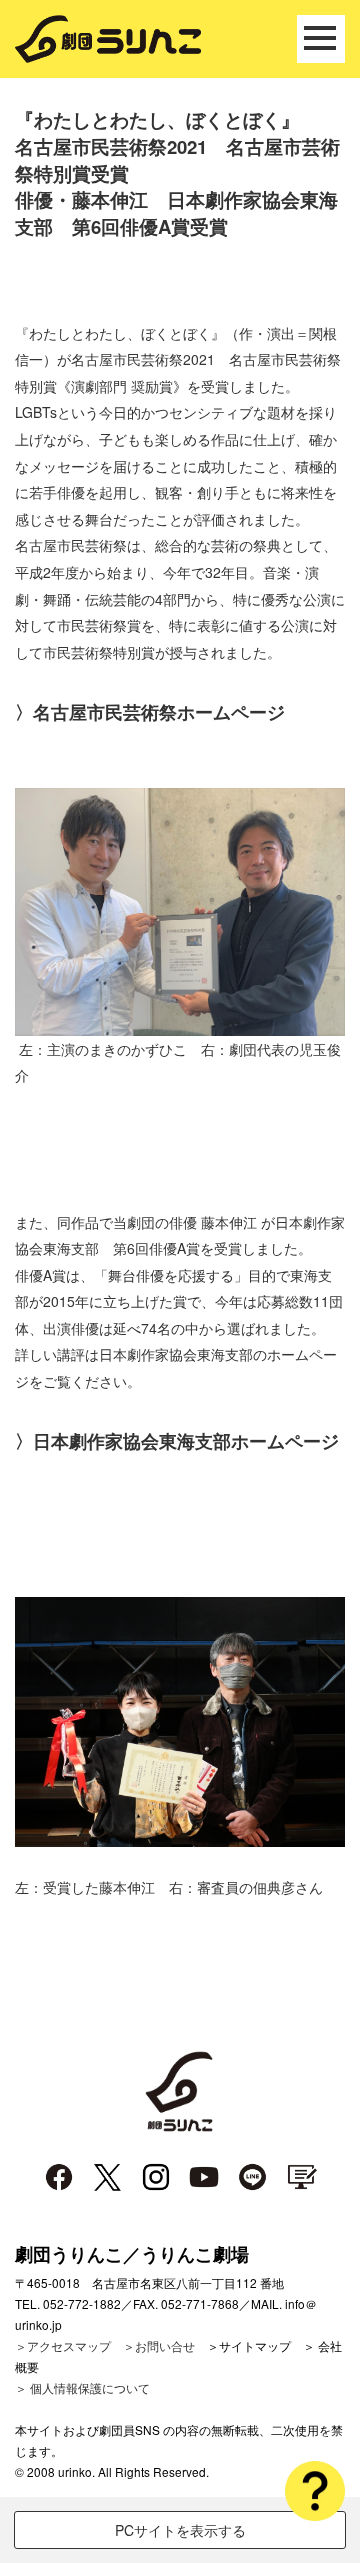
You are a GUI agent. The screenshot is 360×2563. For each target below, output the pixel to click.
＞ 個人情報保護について (82, 2387)
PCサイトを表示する (180, 2530)
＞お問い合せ (159, 2345)
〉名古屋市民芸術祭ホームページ (150, 712)
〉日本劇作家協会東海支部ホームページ (177, 1441)
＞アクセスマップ (63, 2345)
